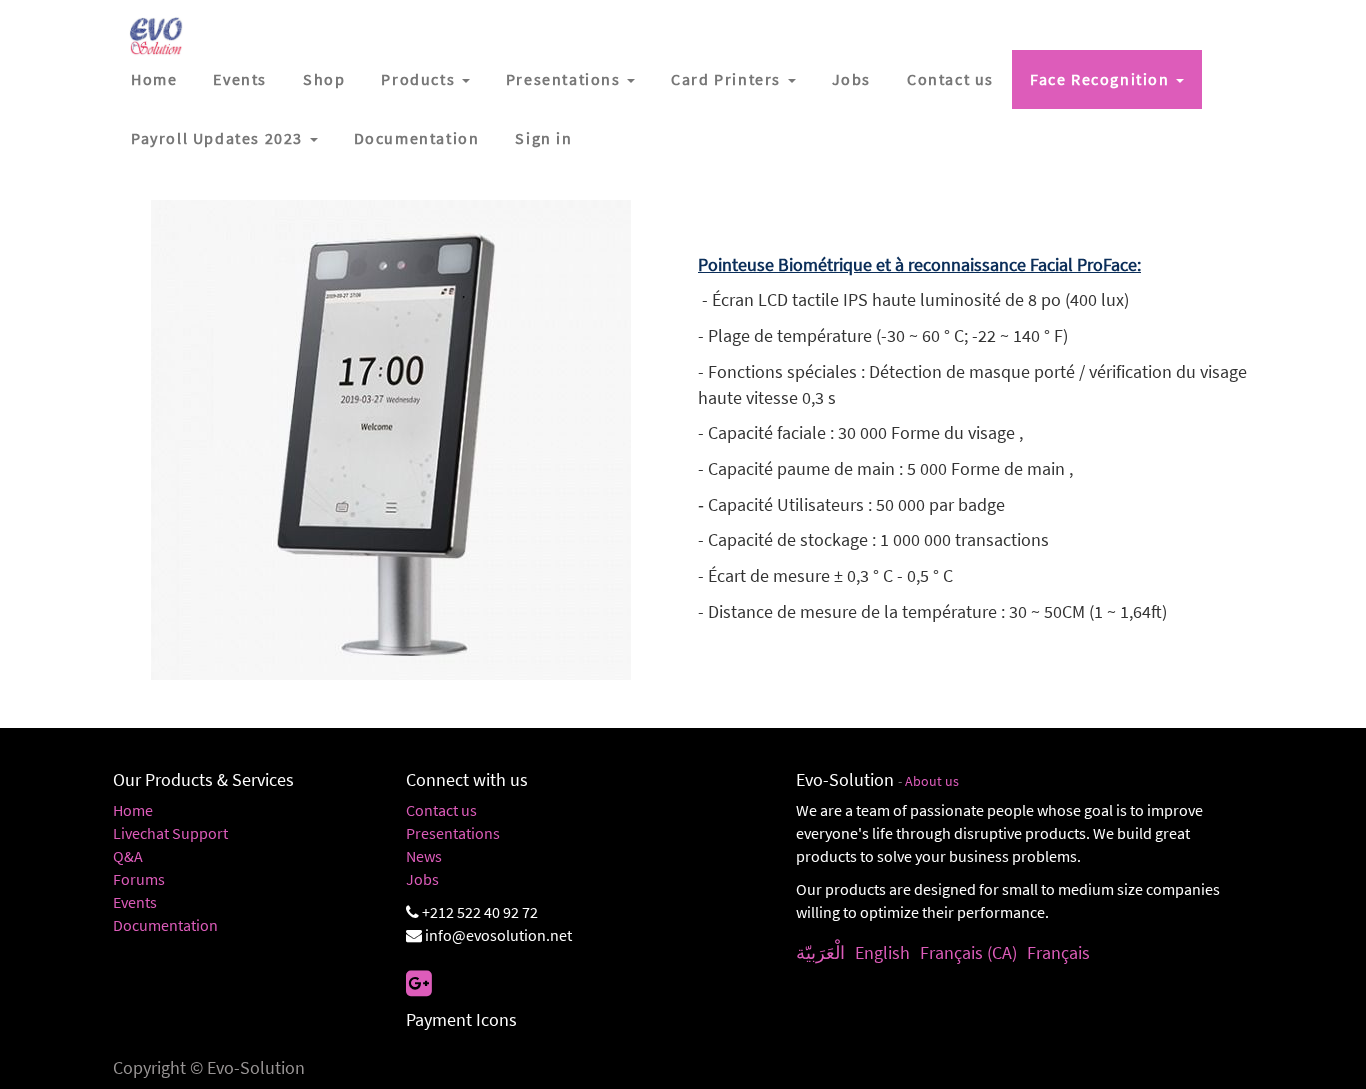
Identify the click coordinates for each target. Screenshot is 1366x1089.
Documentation (165, 925)
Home (133, 810)
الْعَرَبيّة (820, 952)
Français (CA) (968, 952)
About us (932, 781)
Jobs (422, 879)
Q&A (128, 856)
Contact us (441, 810)
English (882, 952)
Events (135, 902)
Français (1058, 952)
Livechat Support (170, 833)
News (424, 856)
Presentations (453, 833)
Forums (139, 879)
